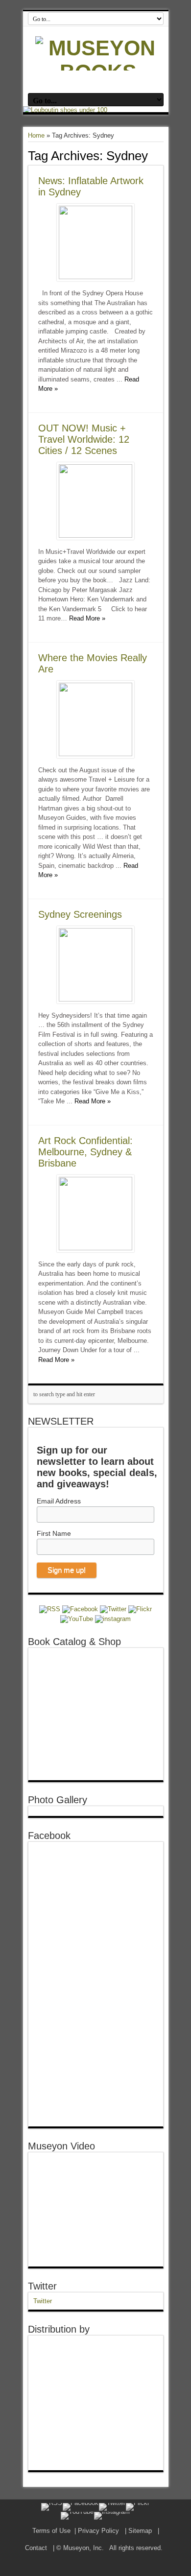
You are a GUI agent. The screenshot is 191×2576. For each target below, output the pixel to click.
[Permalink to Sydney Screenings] (95, 999)
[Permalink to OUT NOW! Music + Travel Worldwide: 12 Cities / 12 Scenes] (95, 536)
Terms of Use (51, 2531)
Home (36, 135)
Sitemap (140, 2531)
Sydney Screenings (80, 914)
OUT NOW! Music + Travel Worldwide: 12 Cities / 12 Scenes (84, 439)
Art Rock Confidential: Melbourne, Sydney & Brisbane (85, 1152)
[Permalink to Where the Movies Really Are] (95, 754)
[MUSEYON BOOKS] (98, 72)
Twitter (42, 2286)
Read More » (87, 618)
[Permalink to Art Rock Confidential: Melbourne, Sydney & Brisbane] (95, 1248)
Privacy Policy (98, 2531)
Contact (36, 2548)
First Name (54, 1533)
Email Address (59, 1501)
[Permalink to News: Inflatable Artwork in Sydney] (95, 277)
